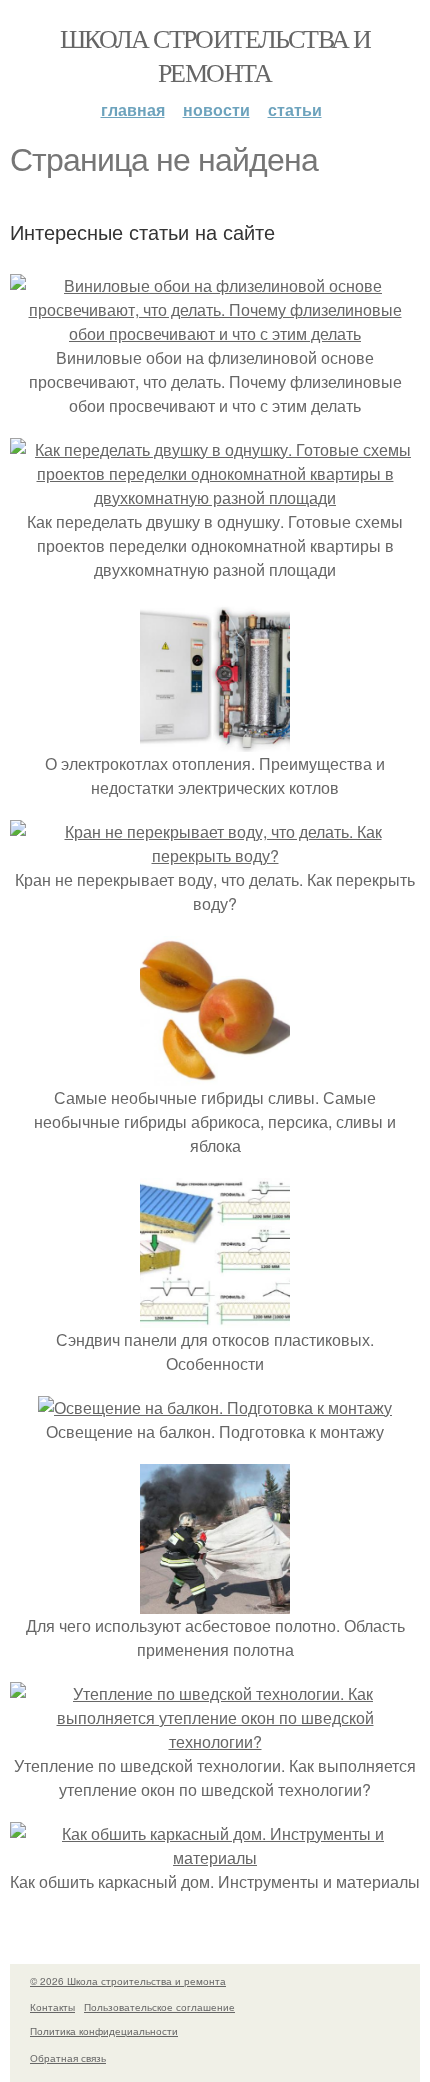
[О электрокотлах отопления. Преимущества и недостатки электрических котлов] (215, 739)
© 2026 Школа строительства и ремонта (128, 1981)
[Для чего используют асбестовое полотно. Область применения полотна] (215, 1601)
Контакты (52, 2007)
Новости (216, 109)
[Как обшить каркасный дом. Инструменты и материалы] (215, 1857)
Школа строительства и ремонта (215, 55)
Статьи (295, 109)
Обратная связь (68, 2058)
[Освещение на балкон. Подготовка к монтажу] (215, 1407)
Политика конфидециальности (104, 2031)
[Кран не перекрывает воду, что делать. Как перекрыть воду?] (215, 855)
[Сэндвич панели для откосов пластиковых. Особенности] (215, 1315)
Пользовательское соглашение (159, 2007)
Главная (133, 109)
